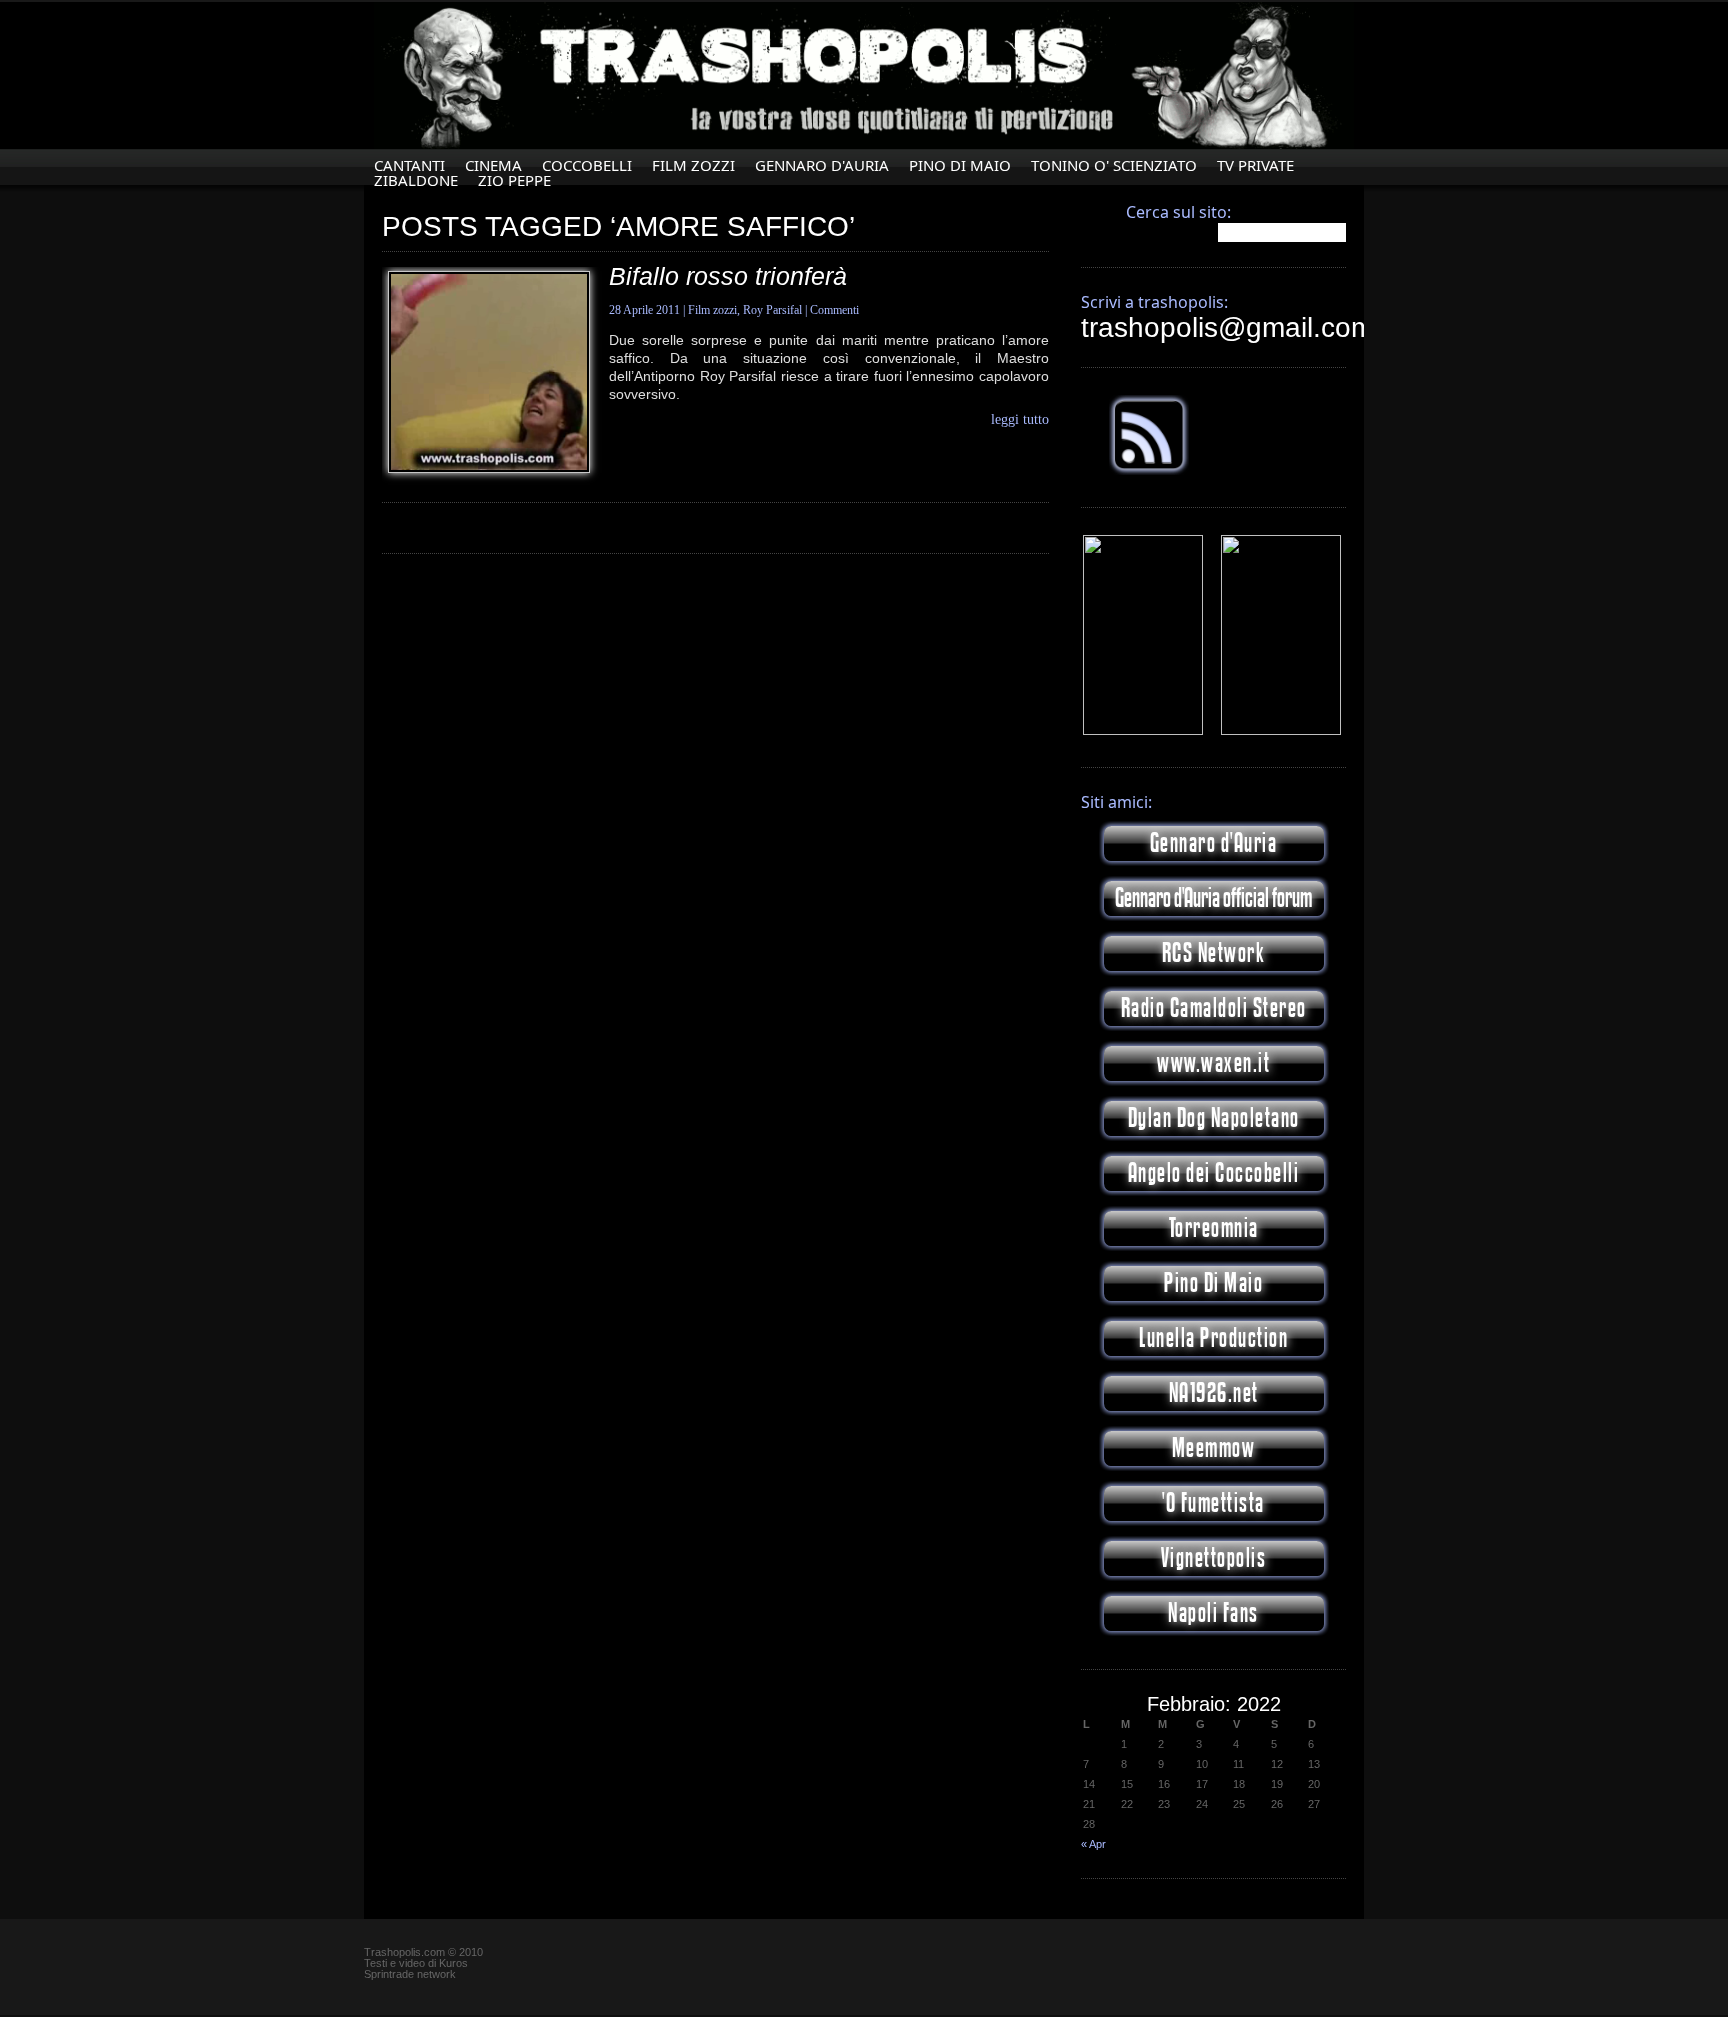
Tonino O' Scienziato (1114, 165)
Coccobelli (587, 165)
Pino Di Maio (960, 165)
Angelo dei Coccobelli (1214, 1173)
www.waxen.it (1213, 1063)
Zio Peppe (514, 180)
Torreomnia (1214, 1228)
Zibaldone (416, 180)
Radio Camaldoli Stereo (1214, 1008)
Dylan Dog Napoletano (1214, 1118)
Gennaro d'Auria (1214, 843)
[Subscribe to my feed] (1149, 471)
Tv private (1255, 165)
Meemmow (1214, 1448)
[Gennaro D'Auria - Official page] (1281, 731)
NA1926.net (1214, 1393)
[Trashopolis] (1143, 731)
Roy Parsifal (772, 310)
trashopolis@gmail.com (1227, 327)
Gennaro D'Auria (822, 165)
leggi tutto (1020, 420)
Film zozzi (693, 165)
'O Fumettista (1213, 1503)
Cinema (493, 165)
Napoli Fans (1213, 1613)
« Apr (1093, 1844)
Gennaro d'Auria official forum (1213, 898)
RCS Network (1214, 953)
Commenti (834, 310)
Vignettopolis (1214, 1558)
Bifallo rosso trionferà (728, 276)
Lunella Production (1213, 1338)
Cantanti (409, 165)
